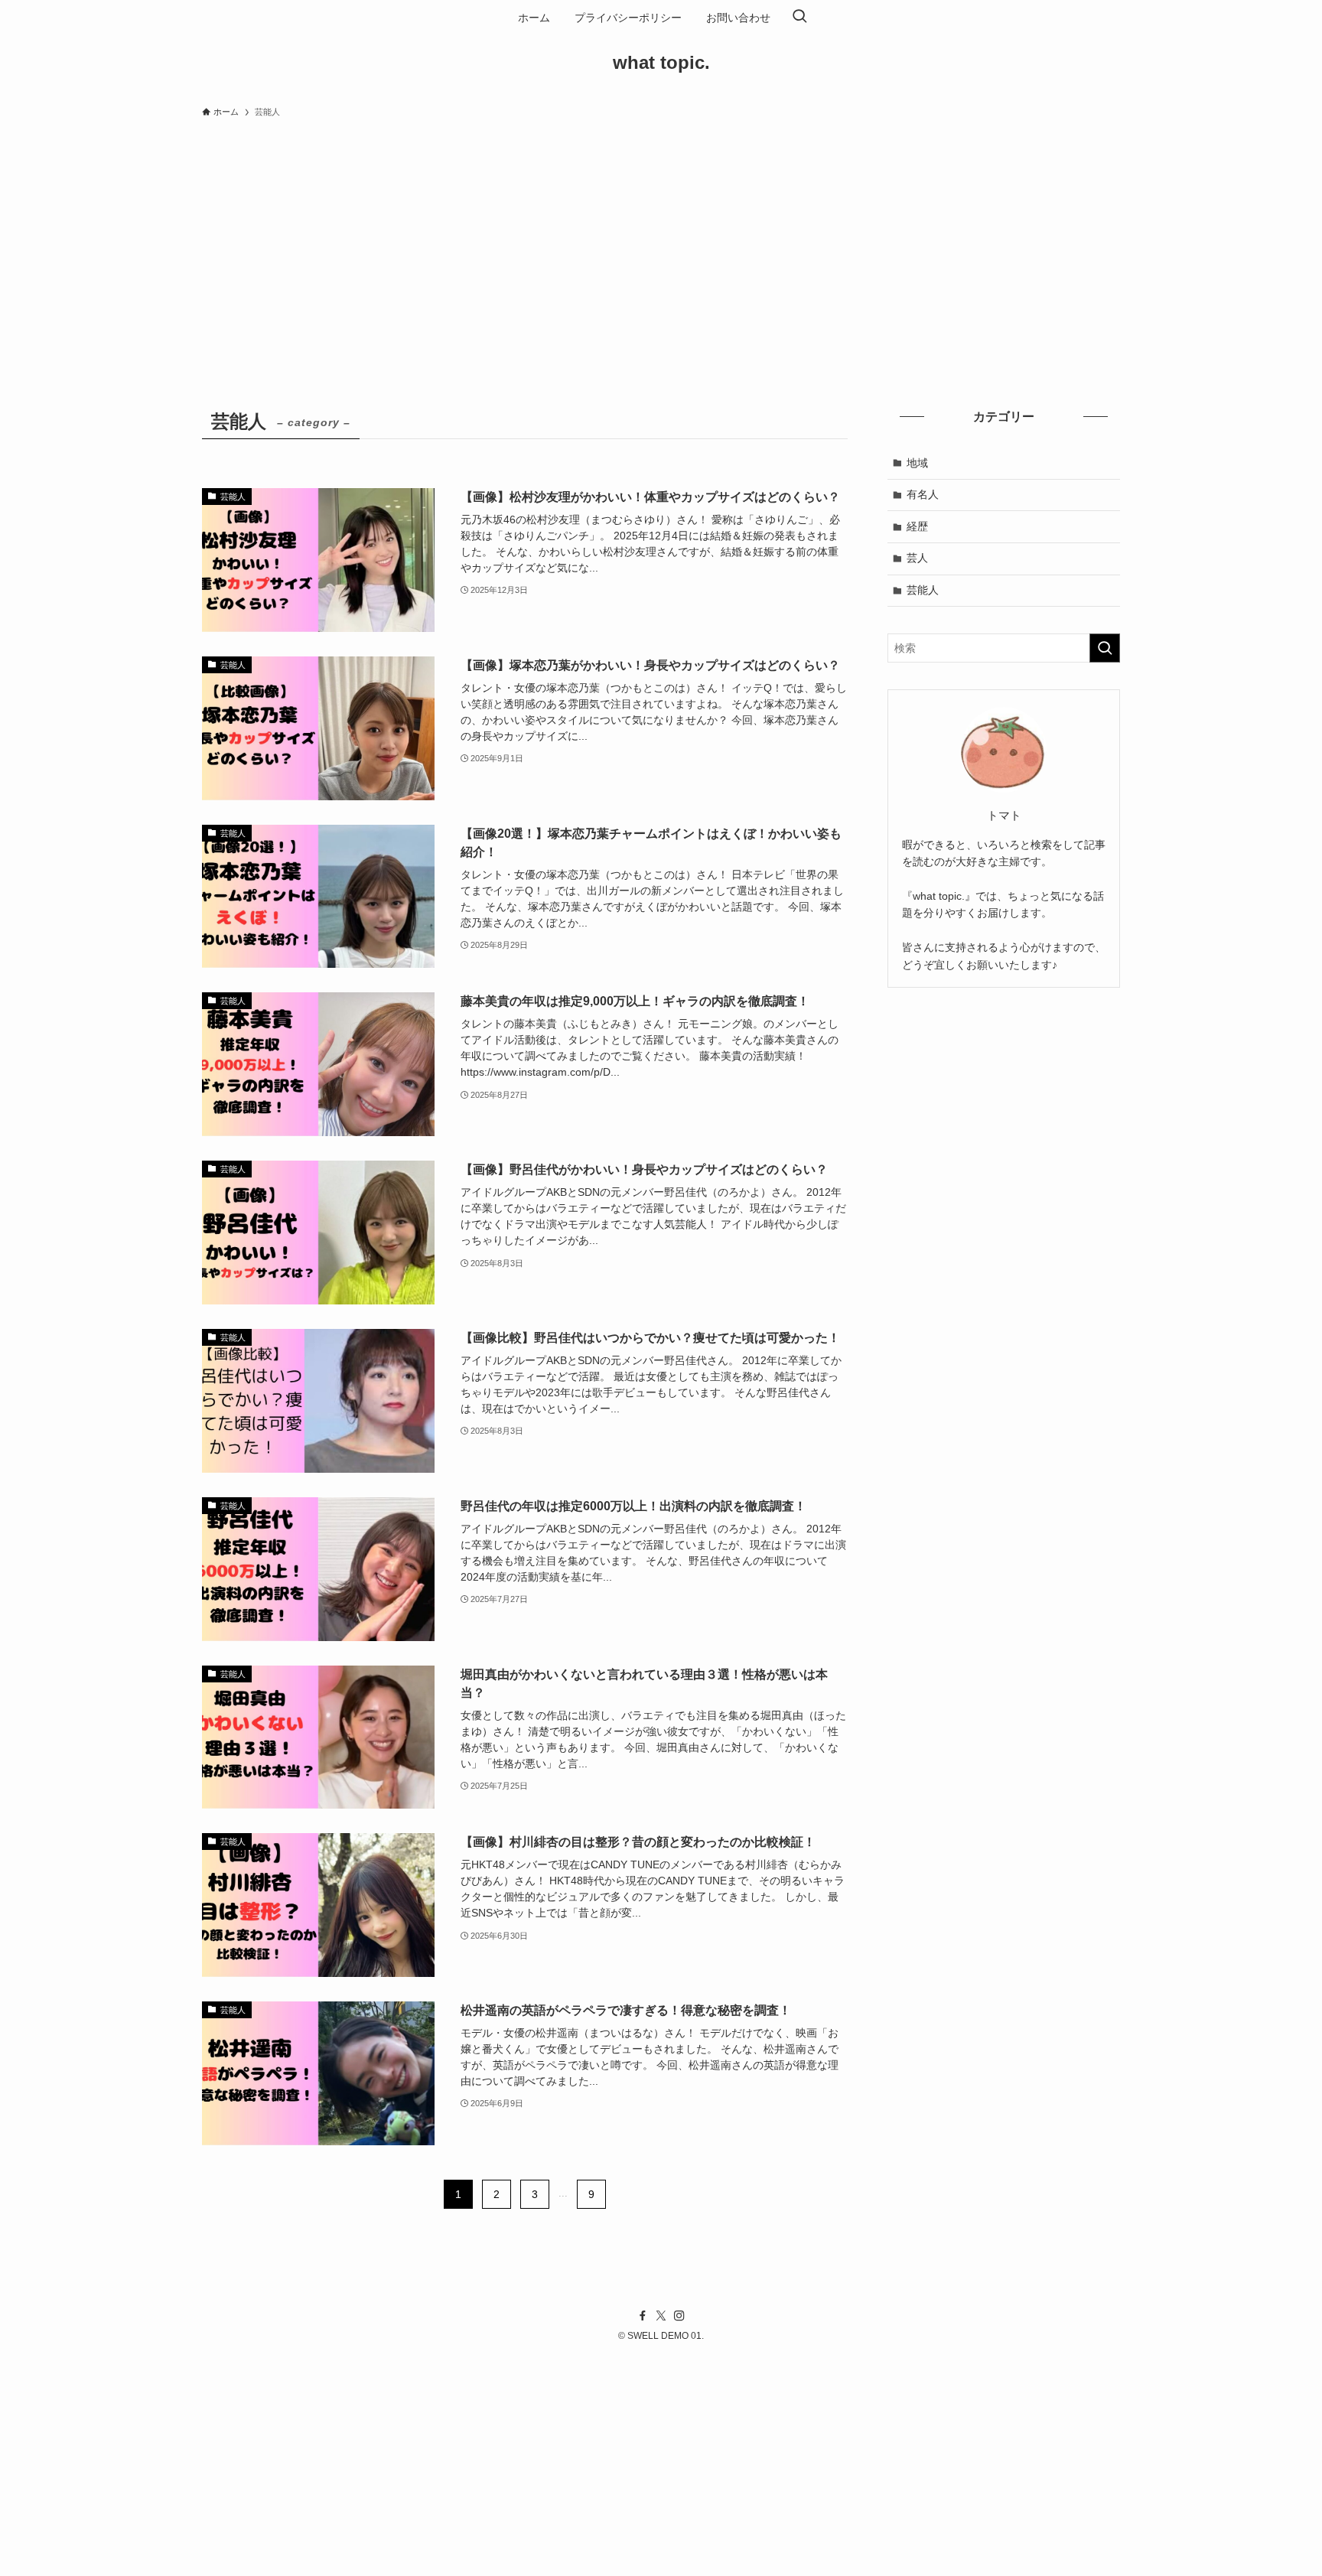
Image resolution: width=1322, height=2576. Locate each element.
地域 (917, 463)
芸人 (917, 558)
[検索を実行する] (1105, 648)
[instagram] (679, 2316)
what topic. (661, 63)
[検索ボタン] (799, 18)
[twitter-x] (661, 2316)
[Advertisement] (661, 240)
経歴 (917, 526)
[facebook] (643, 2316)
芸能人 (923, 590)
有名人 (923, 494)
